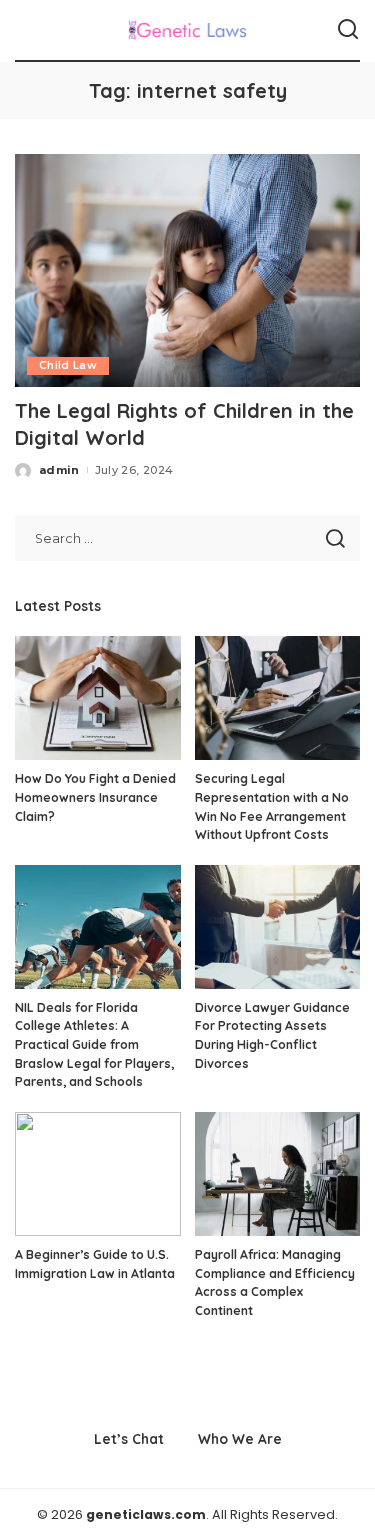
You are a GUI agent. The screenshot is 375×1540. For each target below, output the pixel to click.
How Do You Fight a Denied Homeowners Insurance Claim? (95, 797)
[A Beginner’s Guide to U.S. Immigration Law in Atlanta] (98, 1174)
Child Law (68, 365)
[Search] (348, 30)
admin (59, 470)
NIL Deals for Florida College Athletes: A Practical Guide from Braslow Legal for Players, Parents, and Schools (94, 1044)
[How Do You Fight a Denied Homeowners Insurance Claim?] (98, 698)
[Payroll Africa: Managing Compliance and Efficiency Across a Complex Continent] (278, 1174)
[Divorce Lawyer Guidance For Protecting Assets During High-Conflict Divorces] (278, 927)
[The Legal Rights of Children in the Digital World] (187, 270)
